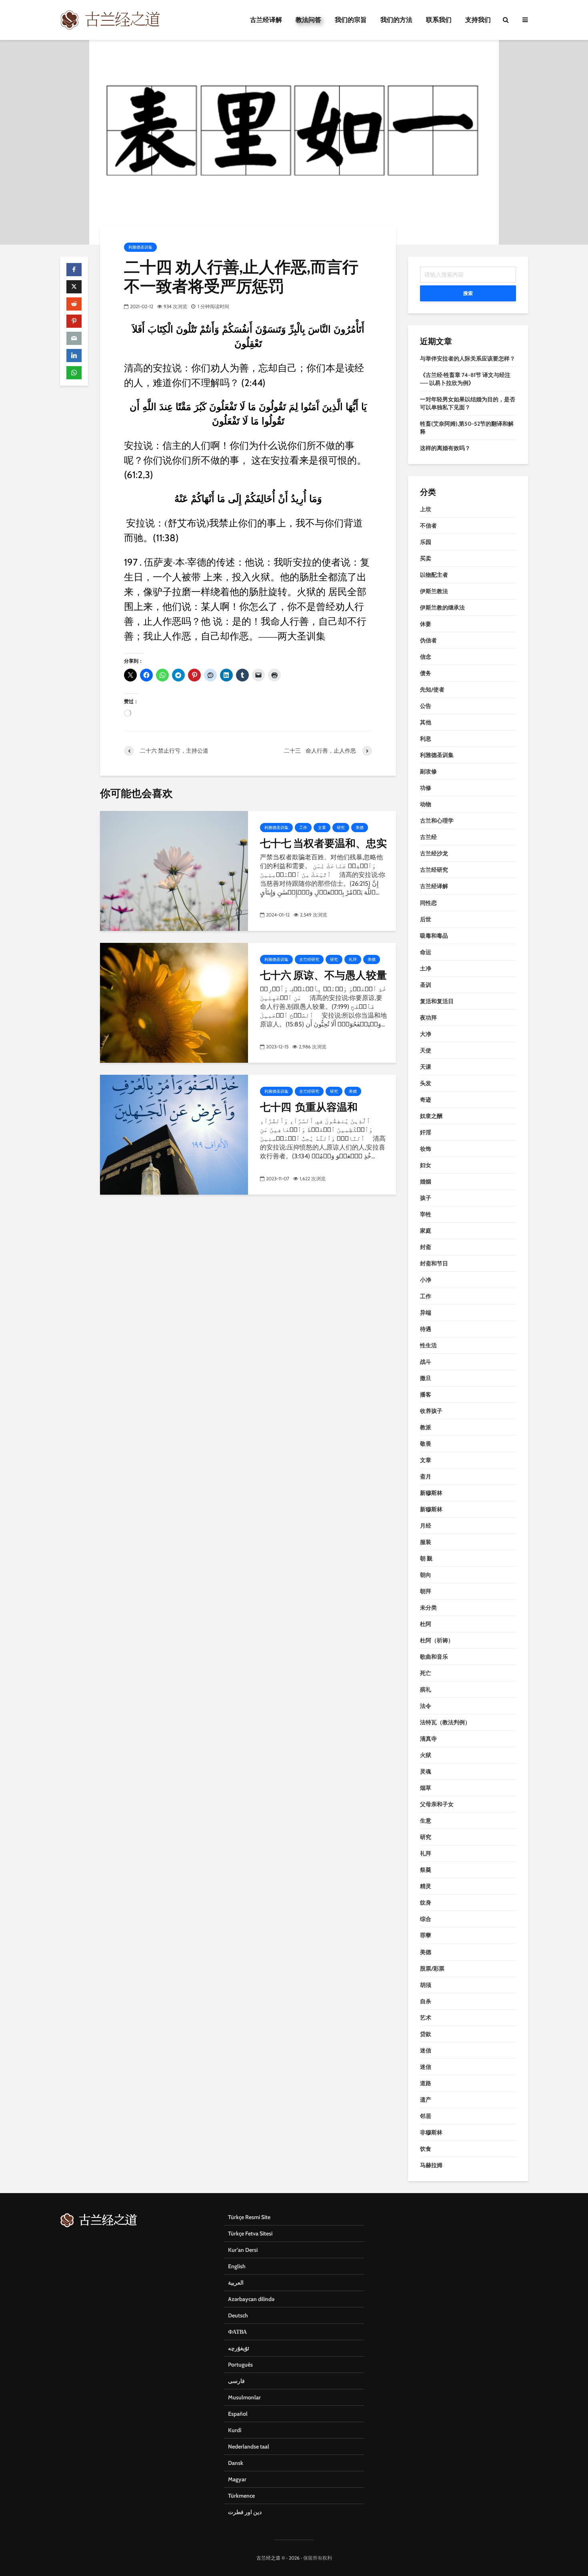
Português (240, 2365)
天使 (426, 1050)
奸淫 (426, 1132)
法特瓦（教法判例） (445, 1722)
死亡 (426, 1673)
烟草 (426, 1788)
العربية (236, 2283)
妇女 (426, 1165)
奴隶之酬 (431, 1116)
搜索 (468, 293)
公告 (426, 706)
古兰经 (428, 837)
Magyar (237, 2479)
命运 (426, 952)
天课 (426, 1067)
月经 (426, 1526)
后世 (426, 919)
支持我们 (478, 20)
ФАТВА (237, 2332)
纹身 (426, 1903)
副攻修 (428, 771)
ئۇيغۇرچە (239, 2348)
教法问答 (308, 20)
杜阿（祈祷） (437, 1640)
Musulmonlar (244, 2397)
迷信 (426, 2050)
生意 (426, 1821)
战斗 (426, 1362)
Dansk (236, 2463)
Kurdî (235, 2430)
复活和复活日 (437, 1001)
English (237, 2266)
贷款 (426, 2034)
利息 (426, 739)
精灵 (426, 1886)
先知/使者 (432, 689)
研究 (341, 828)
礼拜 (353, 959)
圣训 (426, 985)
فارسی (236, 2381)
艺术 (426, 2018)
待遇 (426, 1329)
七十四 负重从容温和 (309, 1107)
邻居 (426, 2116)
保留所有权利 (318, 2558)
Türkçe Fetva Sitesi (250, 2233)
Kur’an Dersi (243, 2250)
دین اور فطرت (245, 2512)
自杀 (426, 2001)
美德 (360, 828)
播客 (426, 1395)
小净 (426, 1280)
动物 (426, 804)
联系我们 (439, 20)
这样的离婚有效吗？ (445, 448)
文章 (322, 828)
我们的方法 (396, 20)
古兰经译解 (266, 20)
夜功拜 (428, 1018)
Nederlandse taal (249, 2447)
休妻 (426, 624)
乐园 (426, 542)
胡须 (426, 1985)
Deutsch (238, 2315)
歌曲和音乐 (434, 1657)
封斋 (426, 1247)
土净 (426, 968)
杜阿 (426, 1624)
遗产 (426, 2100)
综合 (426, 1919)
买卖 (426, 558)
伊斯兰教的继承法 (442, 608)
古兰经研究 (309, 959)
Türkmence (241, 2496)
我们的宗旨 (351, 20)
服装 (426, 1542)
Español (238, 2414)
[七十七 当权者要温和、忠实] (174, 870)
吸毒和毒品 (434, 936)
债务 (426, 673)
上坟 (426, 509)
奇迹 (426, 1100)
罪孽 (426, 1935)
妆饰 (426, 1149)
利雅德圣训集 (140, 247)
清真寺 (428, 1739)
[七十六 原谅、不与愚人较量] (174, 1002)
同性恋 (428, 903)
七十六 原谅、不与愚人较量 (323, 975)
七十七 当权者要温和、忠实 (323, 843)
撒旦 (426, 1378)
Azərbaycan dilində (251, 2299)
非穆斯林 (431, 2132)
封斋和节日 (434, 1263)
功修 (426, 788)
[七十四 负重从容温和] (174, 1134)
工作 (303, 828)
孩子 (426, 1198)
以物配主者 (434, 575)
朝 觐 (426, 1558)
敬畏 (426, 1444)
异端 (426, 1313)
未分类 (428, 1608)
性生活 (428, 1345)
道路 (426, 2083)
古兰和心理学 (437, 821)
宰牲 (426, 1214)
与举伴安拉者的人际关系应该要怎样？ (468, 359)
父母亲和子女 (437, 1804)
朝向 (426, 1575)
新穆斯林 (431, 1493)
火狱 (426, 1755)
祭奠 (426, 1870)
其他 (426, 722)
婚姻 (426, 1181)
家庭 (426, 1231)
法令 (426, 1706)
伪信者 (428, 640)
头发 (426, 1083)
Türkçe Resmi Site (249, 2217)
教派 (426, 1427)
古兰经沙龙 (434, 853)
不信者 (428, 526)
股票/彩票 (432, 1968)
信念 (426, 657)
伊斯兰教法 (434, 591)
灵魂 (426, 1771)
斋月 (426, 1476)
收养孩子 (431, 1411)
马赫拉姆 (431, 2165)
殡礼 (426, 1689)
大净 (426, 1034)
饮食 (426, 2149)
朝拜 (426, 1591)
